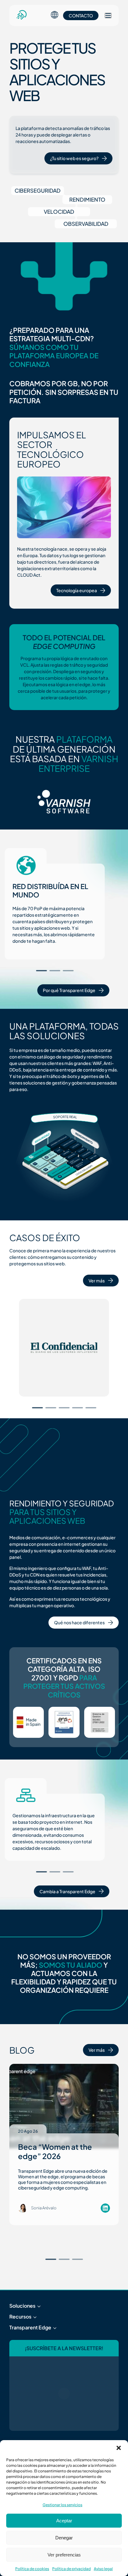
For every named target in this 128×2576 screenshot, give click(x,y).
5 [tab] (91, 1408)
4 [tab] (78, 1408)
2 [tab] (55, 971)
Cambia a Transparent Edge (67, 1891)
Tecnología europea (77, 590)
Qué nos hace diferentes (79, 1622)
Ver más (97, 1281)
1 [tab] (41, 971)
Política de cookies (32, 2569)
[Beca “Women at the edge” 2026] (64, 2106)
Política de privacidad (71, 2569)
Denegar (64, 2538)
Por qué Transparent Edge (69, 990)
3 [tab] (68, 971)
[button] (119, 2448)
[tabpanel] (55, 912)
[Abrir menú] (108, 16)
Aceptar (64, 2521)
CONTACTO (81, 16)
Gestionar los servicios (62, 2505)
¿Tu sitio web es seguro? (74, 158)
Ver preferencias (64, 2555)
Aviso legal (103, 2569)
